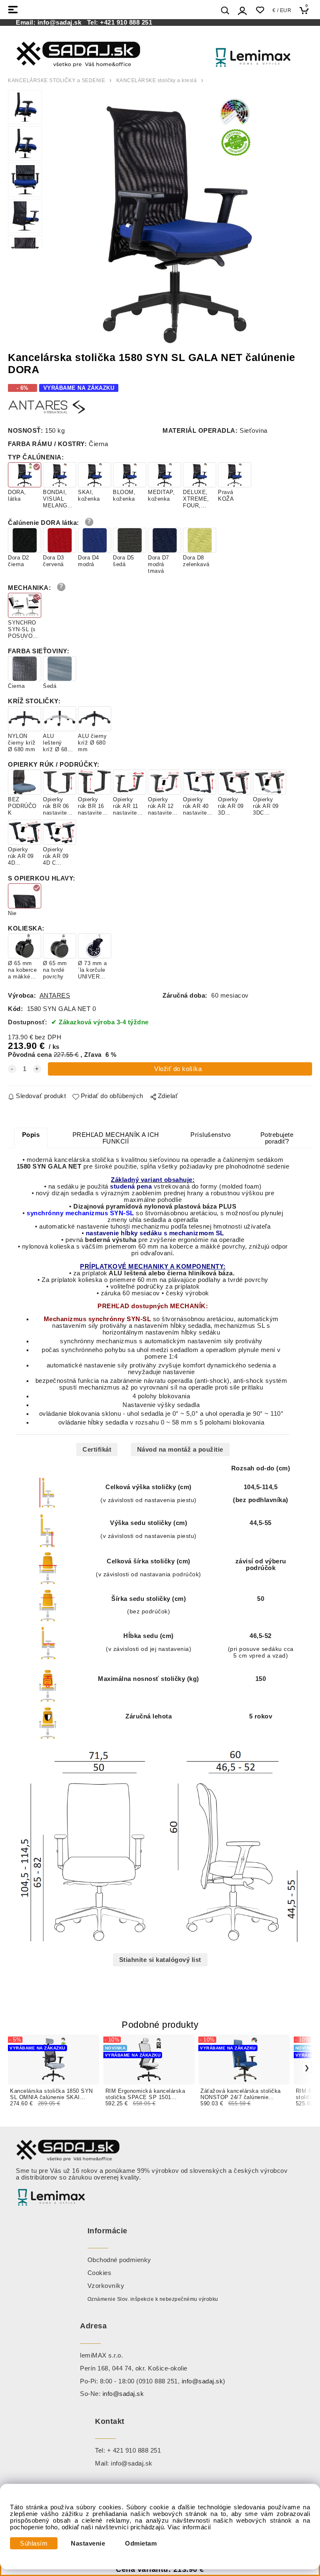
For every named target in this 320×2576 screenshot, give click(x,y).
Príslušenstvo (211, 1135)
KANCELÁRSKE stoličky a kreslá (157, 80)
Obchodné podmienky (119, 2260)
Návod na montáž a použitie (180, 1450)
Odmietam (141, 2543)
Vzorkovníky (106, 2286)
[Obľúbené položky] (260, 10)
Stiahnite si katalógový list (160, 1960)
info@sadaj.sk (61, 23)
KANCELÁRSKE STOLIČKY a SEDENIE (56, 80)
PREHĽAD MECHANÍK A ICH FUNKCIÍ (116, 1138)
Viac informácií (189, 2527)
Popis (31, 1135)
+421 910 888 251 (126, 23)
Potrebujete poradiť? (277, 1138)
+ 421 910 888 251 (134, 2451)
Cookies (100, 2273)
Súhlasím (34, 2543)
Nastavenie (88, 2543)
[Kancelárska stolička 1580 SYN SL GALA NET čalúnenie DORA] (177, 219)
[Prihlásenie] (242, 11)
